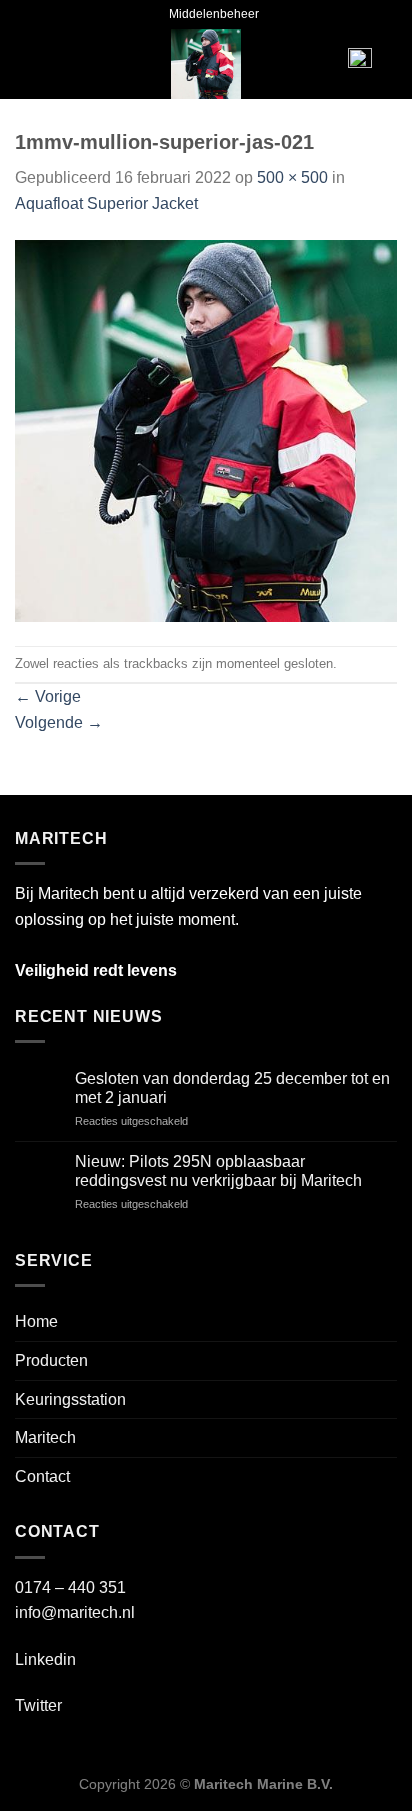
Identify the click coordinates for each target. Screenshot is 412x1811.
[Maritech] (206, 64)
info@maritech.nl (75, 1612)
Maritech (45, 1437)
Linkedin (45, 1659)
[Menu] (46, 64)
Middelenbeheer (214, 14)
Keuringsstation (70, 1399)
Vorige (48, 696)
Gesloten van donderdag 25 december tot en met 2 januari (232, 1088)
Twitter (38, 1705)
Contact (42, 1476)
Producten (51, 1360)
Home (36, 1321)
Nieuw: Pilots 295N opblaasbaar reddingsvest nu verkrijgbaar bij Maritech (218, 1171)
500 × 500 (292, 177)
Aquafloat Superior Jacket (106, 203)
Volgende (59, 722)
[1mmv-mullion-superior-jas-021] (206, 430)
